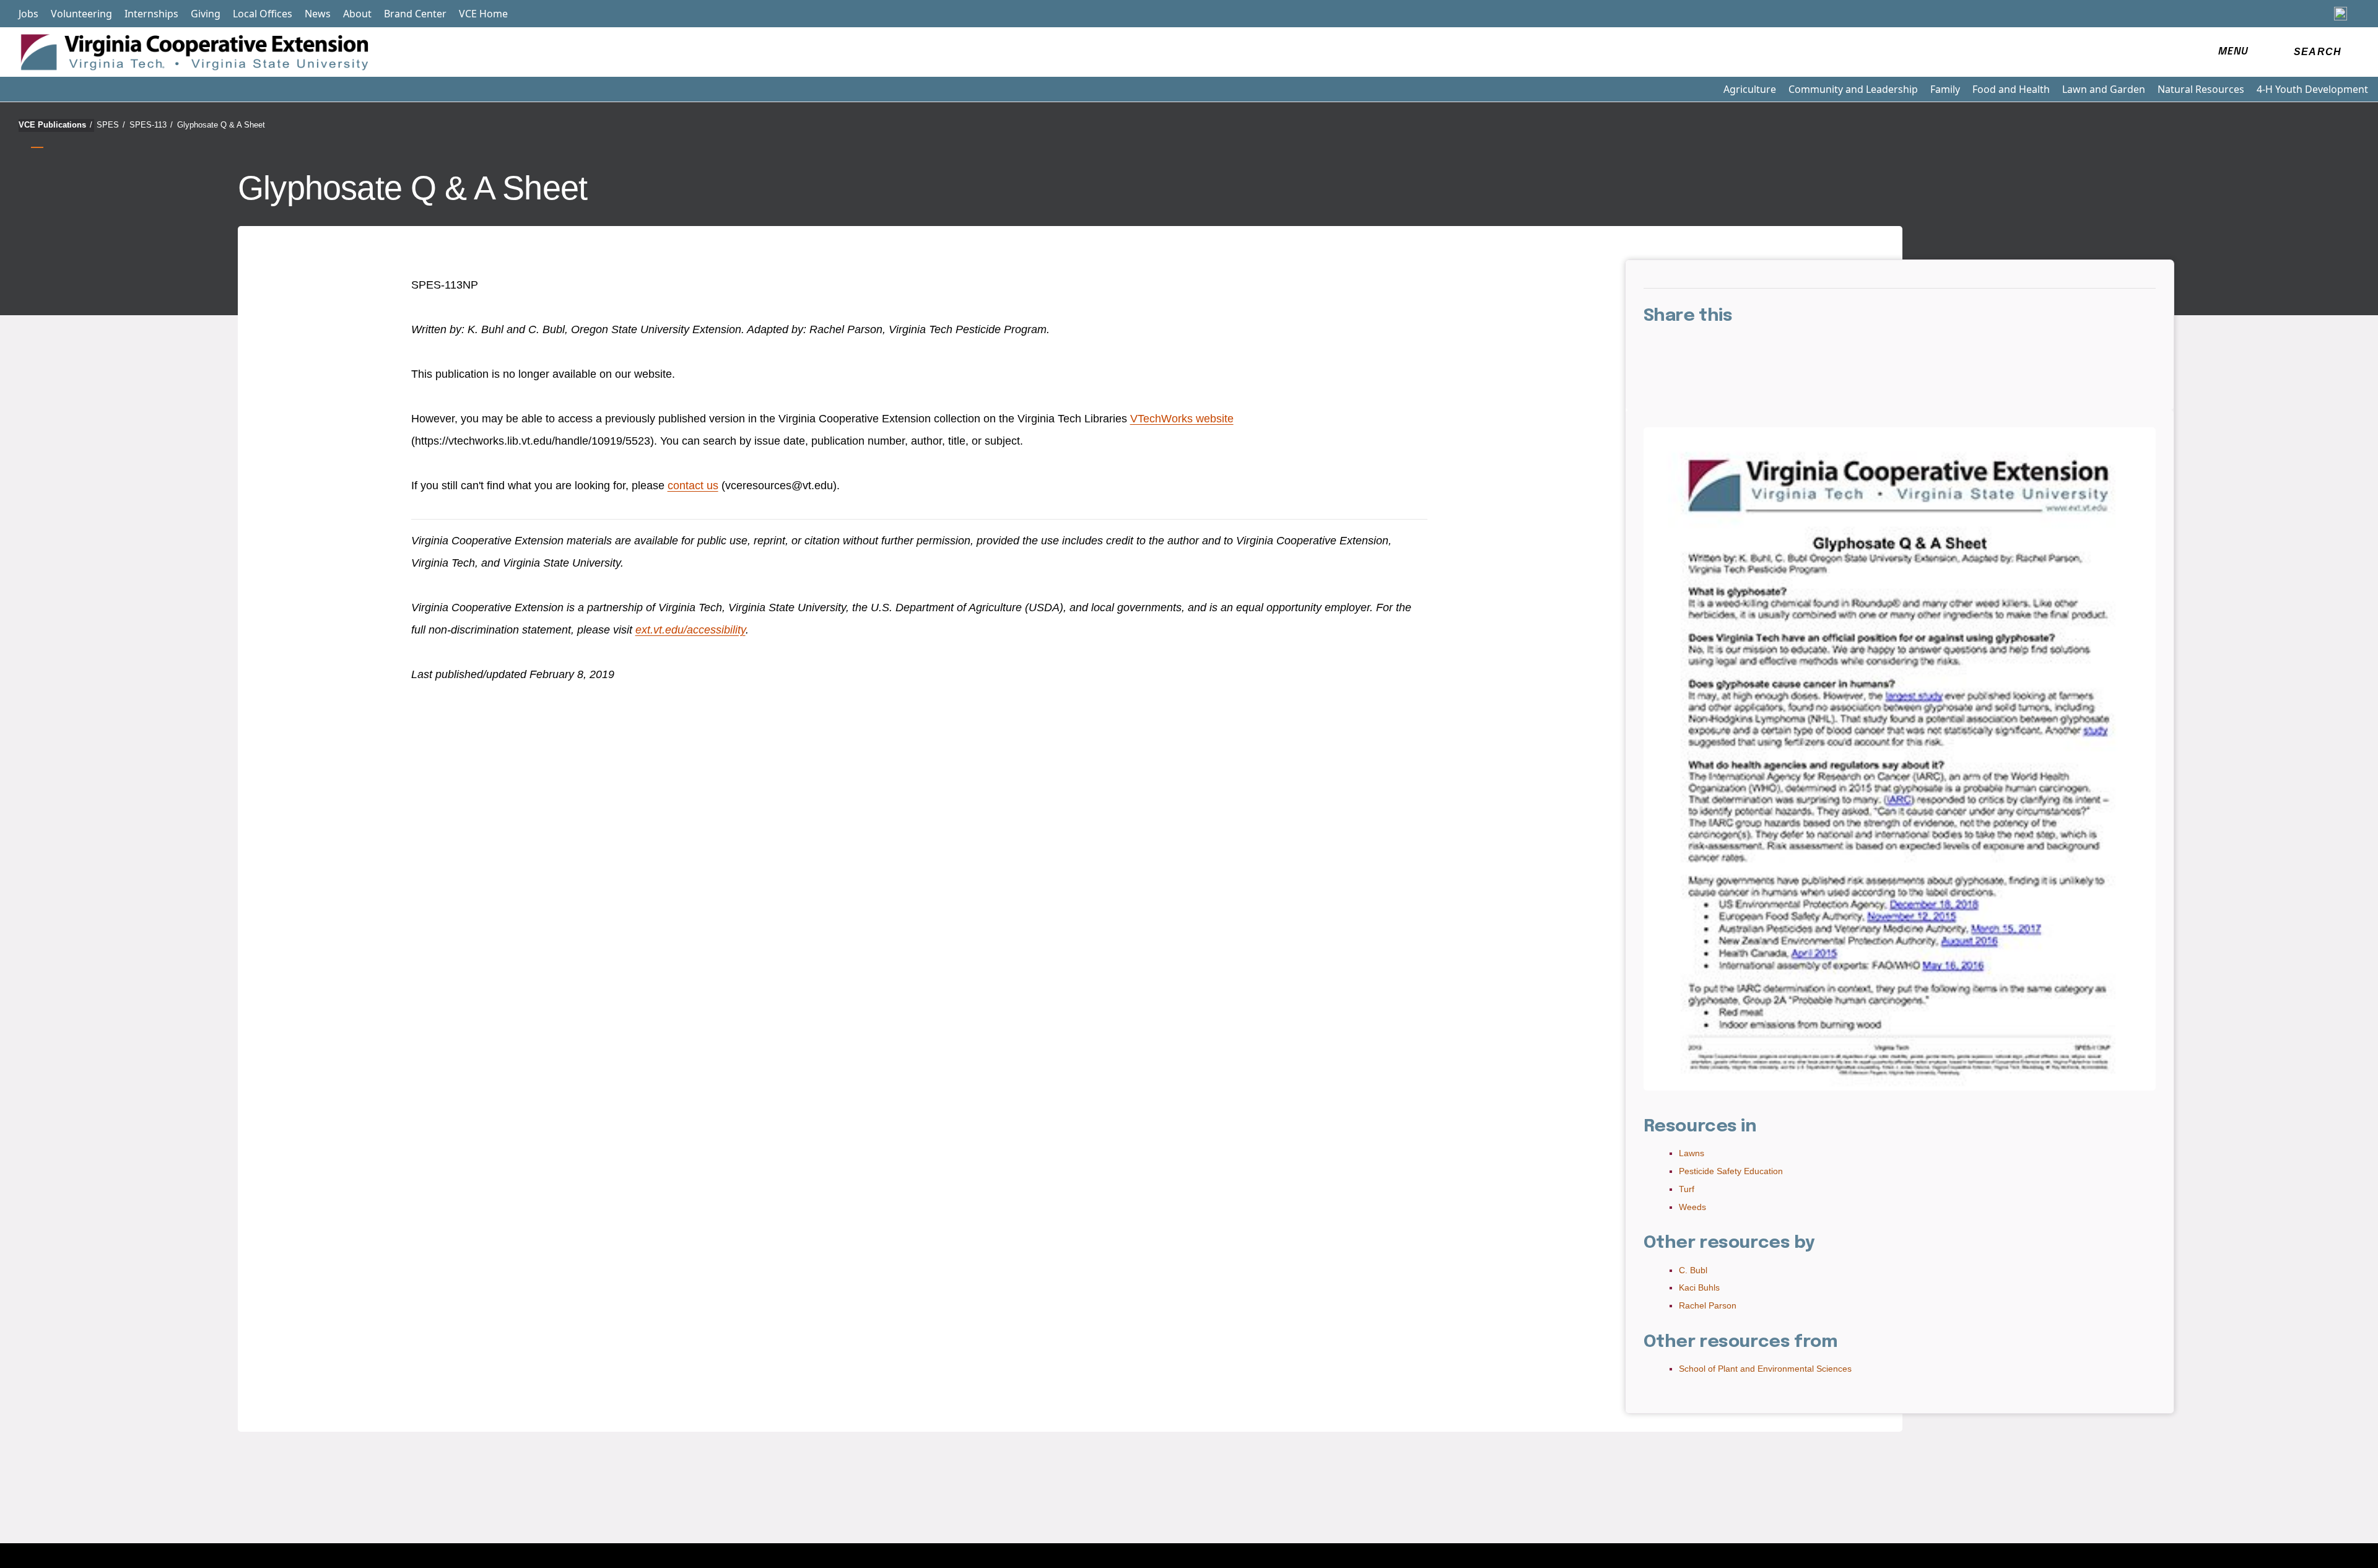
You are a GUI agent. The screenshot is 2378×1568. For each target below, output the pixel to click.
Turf (1687, 1189)
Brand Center (415, 14)
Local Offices (263, 14)
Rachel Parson (1708, 1305)
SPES (111, 125)
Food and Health (2011, 89)
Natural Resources (2201, 89)
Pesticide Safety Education (1731, 1171)
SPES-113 (151, 125)
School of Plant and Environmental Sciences (1765, 1369)
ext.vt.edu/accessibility (690, 630)
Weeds (1692, 1207)
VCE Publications (55, 125)
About (357, 14)
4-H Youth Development (2312, 89)
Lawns (1692, 1153)
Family (1945, 89)
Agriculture (1750, 89)
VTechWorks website (1182, 419)
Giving (206, 14)
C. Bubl (1693, 1270)
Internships (151, 14)
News (318, 14)
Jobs (28, 14)
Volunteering (81, 14)
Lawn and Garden (2104, 89)
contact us (693, 486)
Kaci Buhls (1699, 1287)
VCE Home (483, 14)
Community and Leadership (1853, 89)
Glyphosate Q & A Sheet (221, 125)
